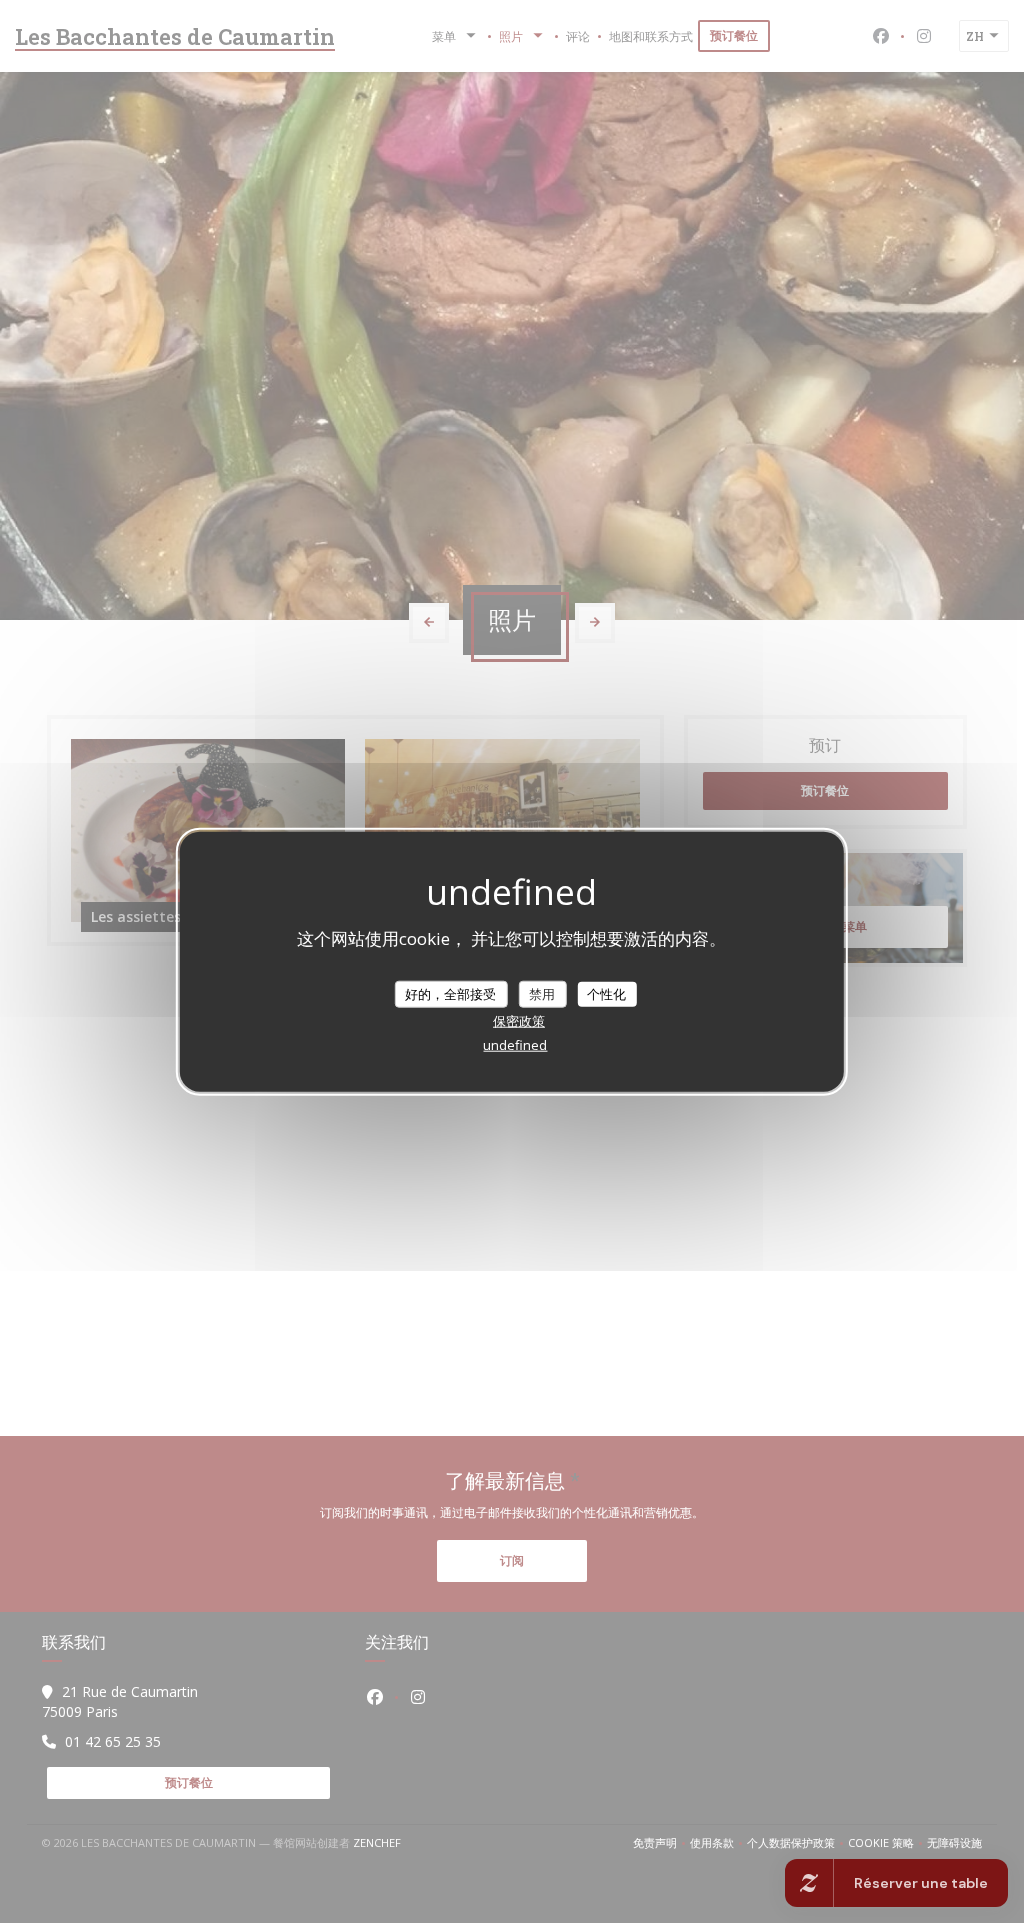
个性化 (606, 993)
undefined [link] (515, 1045)
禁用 (542, 993)
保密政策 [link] (519, 1021)
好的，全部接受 (450, 993)
